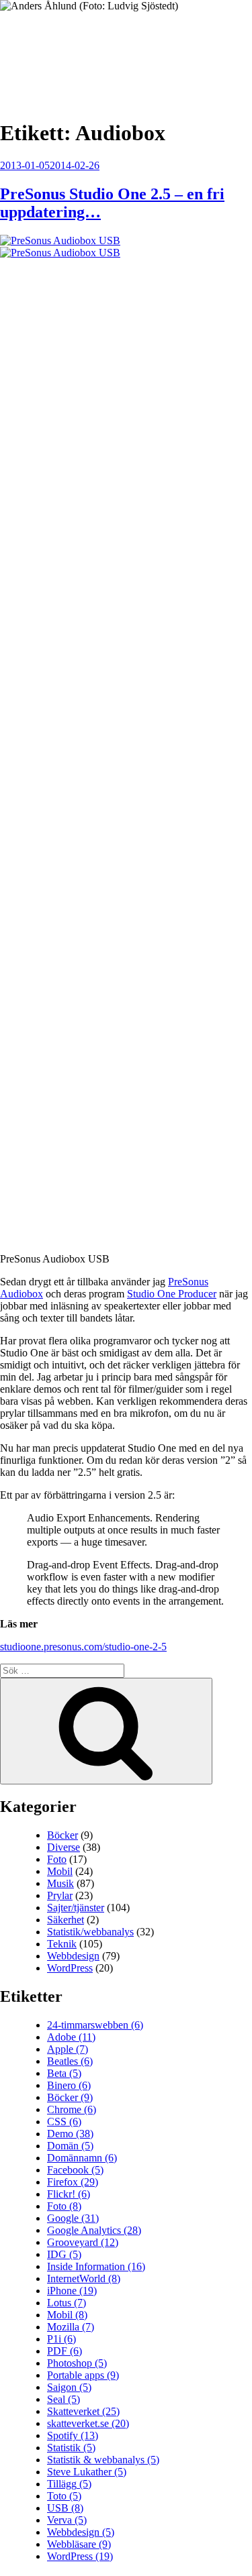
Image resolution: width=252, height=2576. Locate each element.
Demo (70, 2134)
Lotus (67, 2303)
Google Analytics (94, 2230)
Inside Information (96, 2266)
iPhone (72, 2291)
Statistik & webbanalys (103, 2460)
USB (65, 2508)
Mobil (60, 1871)
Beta (64, 2073)
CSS (64, 2122)
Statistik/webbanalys (90, 1932)
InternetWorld (84, 2278)
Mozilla (71, 2327)
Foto (57, 1859)
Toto (64, 2496)
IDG (64, 2254)
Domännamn (82, 2158)
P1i (61, 2339)
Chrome (72, 2109)
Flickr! (69, 2194)
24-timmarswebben (95, 2025)
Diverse (64, 1847)
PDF (65, 2351)
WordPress (70, 1968)
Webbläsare (79, 2544)
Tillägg (69, 2484)
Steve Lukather (87, 2472)
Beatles (70, 2061)
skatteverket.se (88, 2423)
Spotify (73, 2435)
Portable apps (83, 2375)
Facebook (75, 2170)
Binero (69, 2085)
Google (73, 2218)
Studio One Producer (172, 1294)
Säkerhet (66, 1920)
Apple (68, 2049)
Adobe (71, 2037)
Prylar (60, 1895)
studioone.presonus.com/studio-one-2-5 (83, 1647)
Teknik (62, 1944)
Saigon (69, 2387)
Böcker (62, 1835)
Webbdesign (73, 1956)
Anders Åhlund (77, 51)
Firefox (73, 2182)
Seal (64, 2399)
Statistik (71, 2448)
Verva (67, 2520)
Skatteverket (83, 2411)
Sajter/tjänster (76, 1908)
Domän (70, 2146)
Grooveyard (83, 2242)
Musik (60, 1883)
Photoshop (77, 2363)
